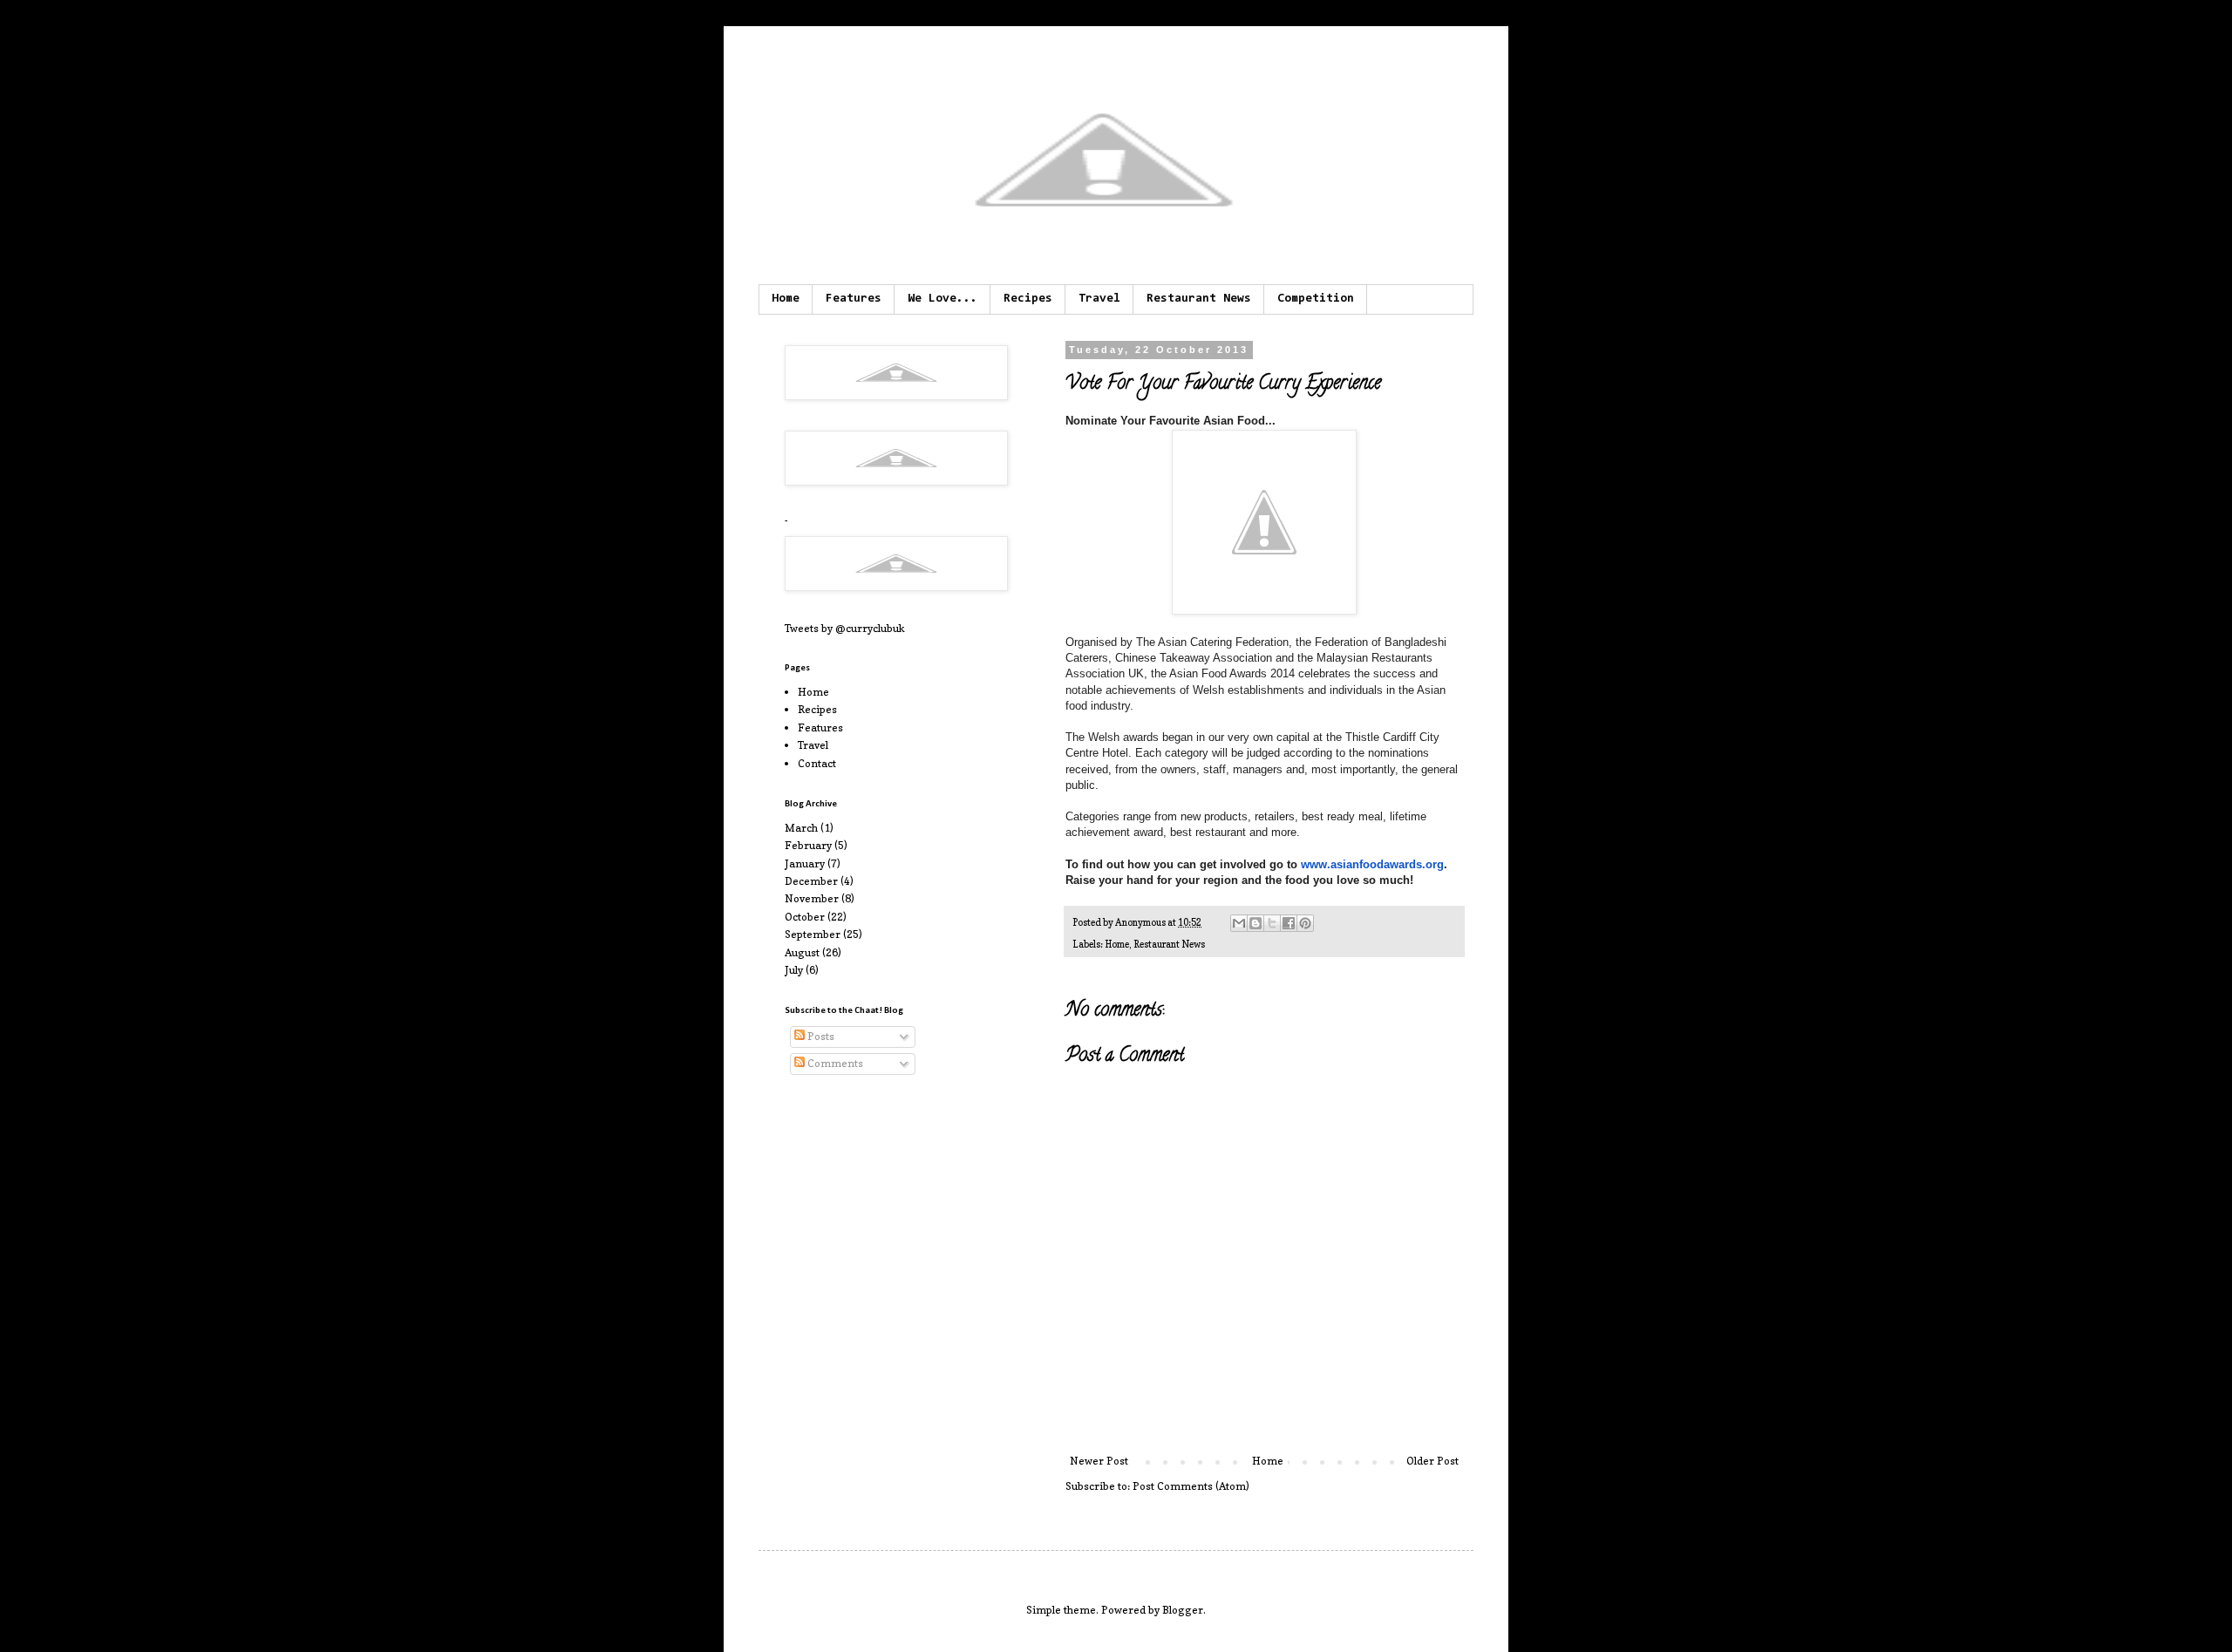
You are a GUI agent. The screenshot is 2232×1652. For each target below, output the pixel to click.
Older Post (1432, 1461)
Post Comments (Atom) (1191, 1486)
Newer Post (1099, 1461)
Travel (1099, 299)
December (811, 881)
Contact (817, 763)
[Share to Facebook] (1289, 923)
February (808, 845)
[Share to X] (1272, 923)
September (813, 934)
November (812, 898)
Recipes (1028, 299)
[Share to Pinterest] (1305, 923)
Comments (834, 1063)
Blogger (1183, 1610)
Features (854, 299)
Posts (820, 1036)
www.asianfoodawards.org (1372, 864)
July (794, 970)
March (801, 828)
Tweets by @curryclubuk (845, 628)
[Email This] (1239, 923)
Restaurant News (1199, 299)
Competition (1316, 299)
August (802, 952)
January (805, 863)
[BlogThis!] (1255, 923)
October (805, 917)
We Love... (942, 299)
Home (786, 299)
